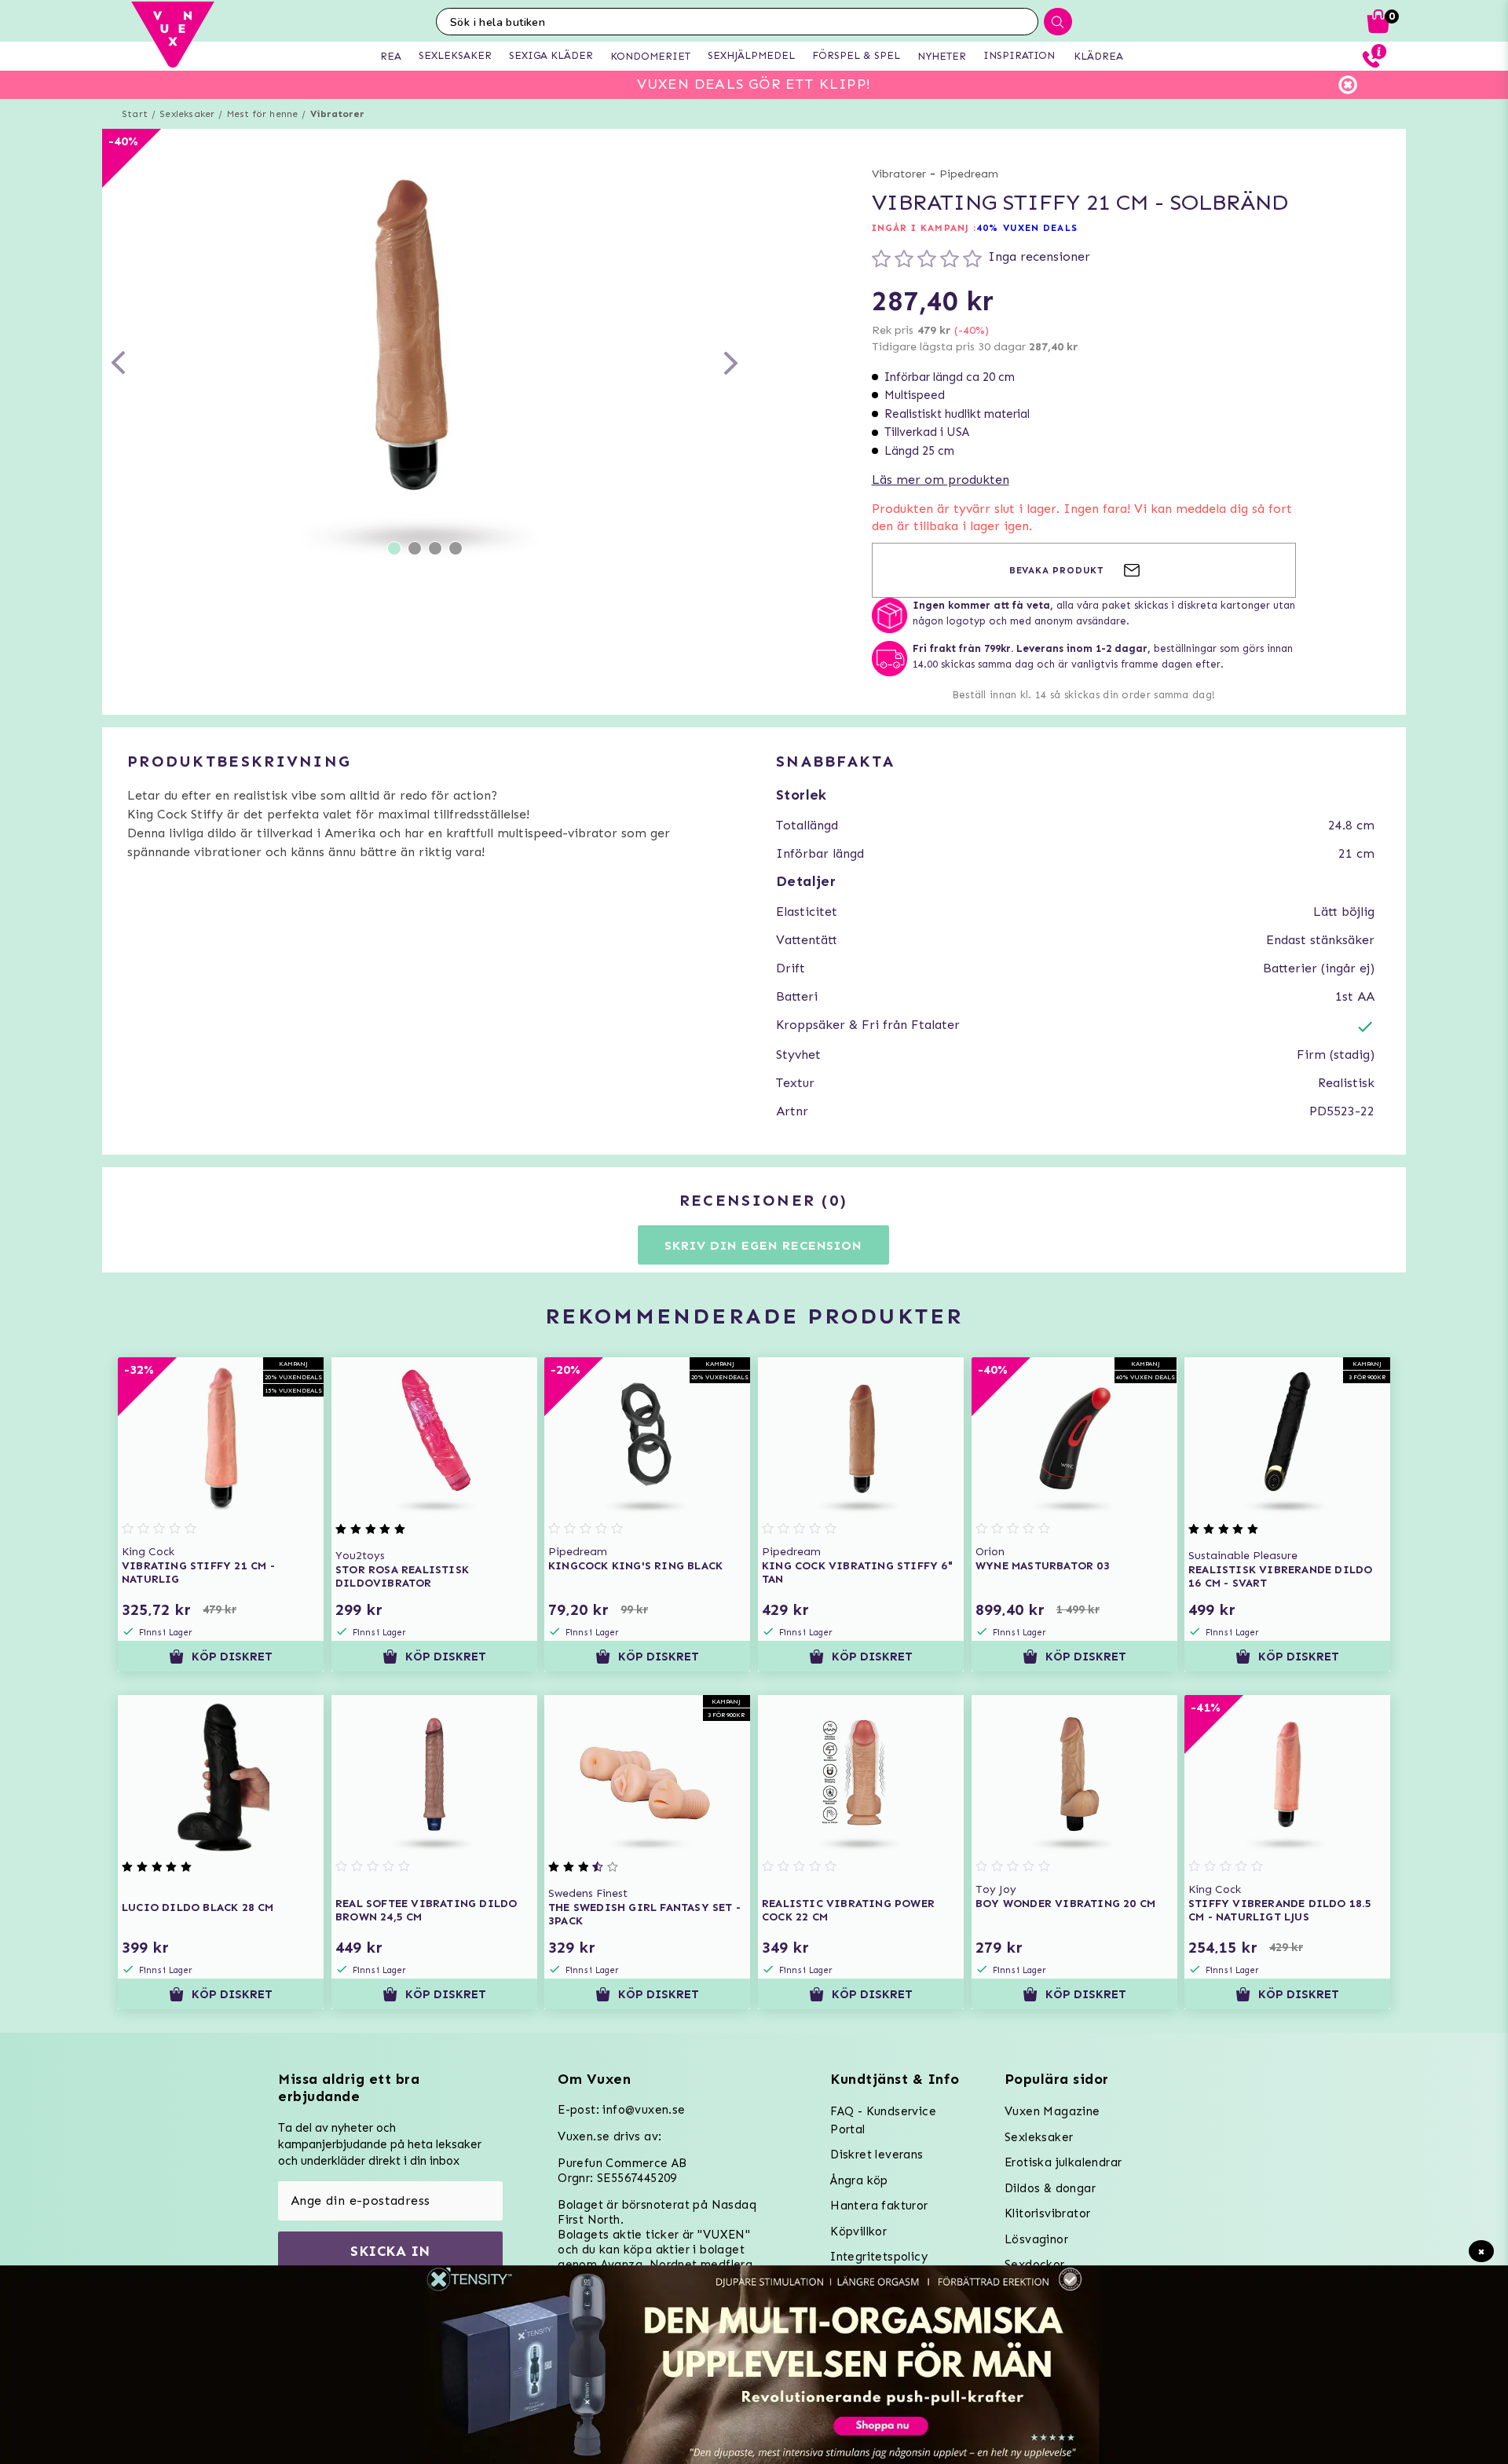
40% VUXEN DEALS (1027, 228)
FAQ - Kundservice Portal (883, 2120)
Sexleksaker (187, 114)
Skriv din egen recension (763, 1245)
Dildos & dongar (1050, 2188)
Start (135, 114)
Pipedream (969, 174)
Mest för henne (263, 114)
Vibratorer (338, 114)
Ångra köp (859, 2180)
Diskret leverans (877, 2155)
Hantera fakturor (879, 2206)
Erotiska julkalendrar (1063, 2162)
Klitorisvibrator (1047, 2213)
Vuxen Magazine (1052, 2111)
